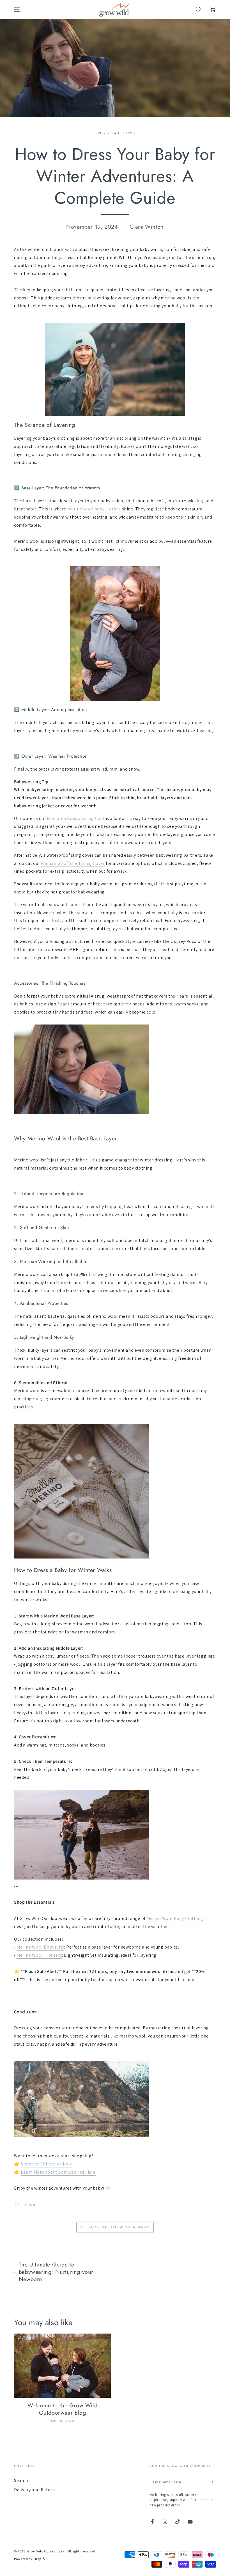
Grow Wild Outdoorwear (46, 2551)
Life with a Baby (120, 133)
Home (99, 133)
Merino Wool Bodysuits (40, 1947)
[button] (198, 10)
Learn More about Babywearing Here (58, 2172)
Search (21, 2480)
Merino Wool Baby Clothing (175, 1918)
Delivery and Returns (35, 2490)
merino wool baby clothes (94, 509)
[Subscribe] (213, 2482)
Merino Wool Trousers (39, 1955)
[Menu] (17, 10)
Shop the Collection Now (46, 2164)
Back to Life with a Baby (119, 2227)
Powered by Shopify (30, 2559)
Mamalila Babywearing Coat (76, 818)
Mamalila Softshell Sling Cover (73, 863)
